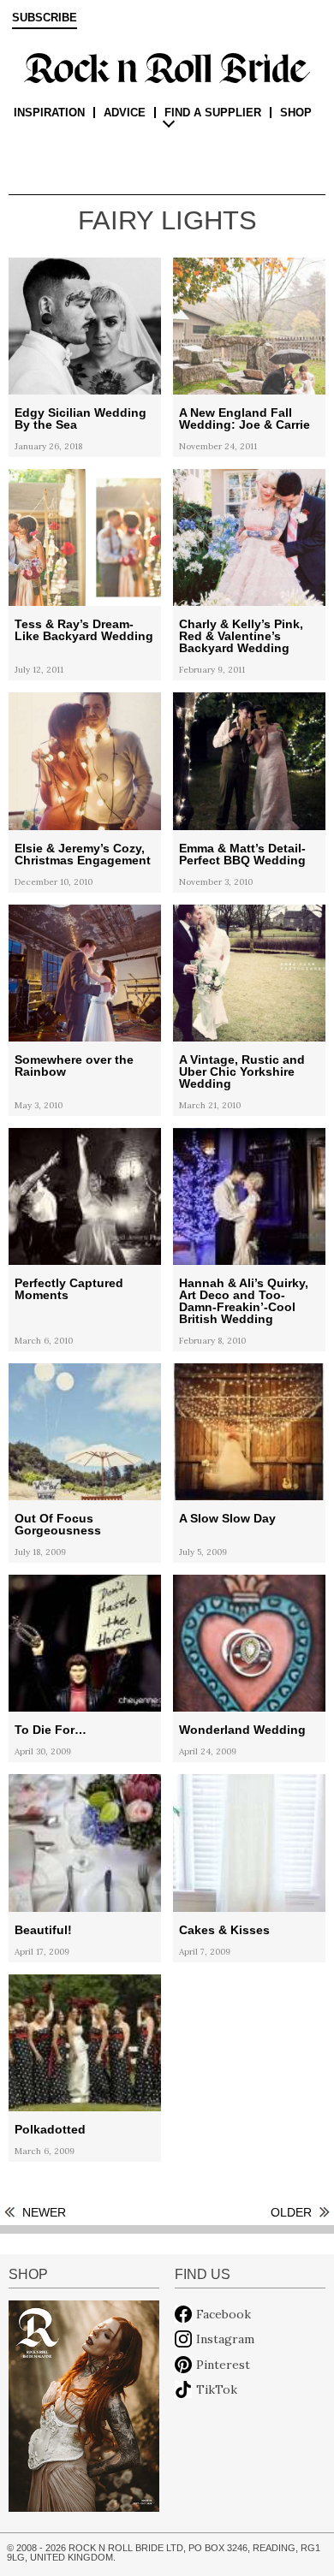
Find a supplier (213, 113)
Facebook (224, 2314)
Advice (125, 113)
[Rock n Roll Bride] (167, 67)
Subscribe (45, 18)
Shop (296, 113)
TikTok (217, 2389)
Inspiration (49, 113)
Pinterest (223, 2365)
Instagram (225, 2339)
